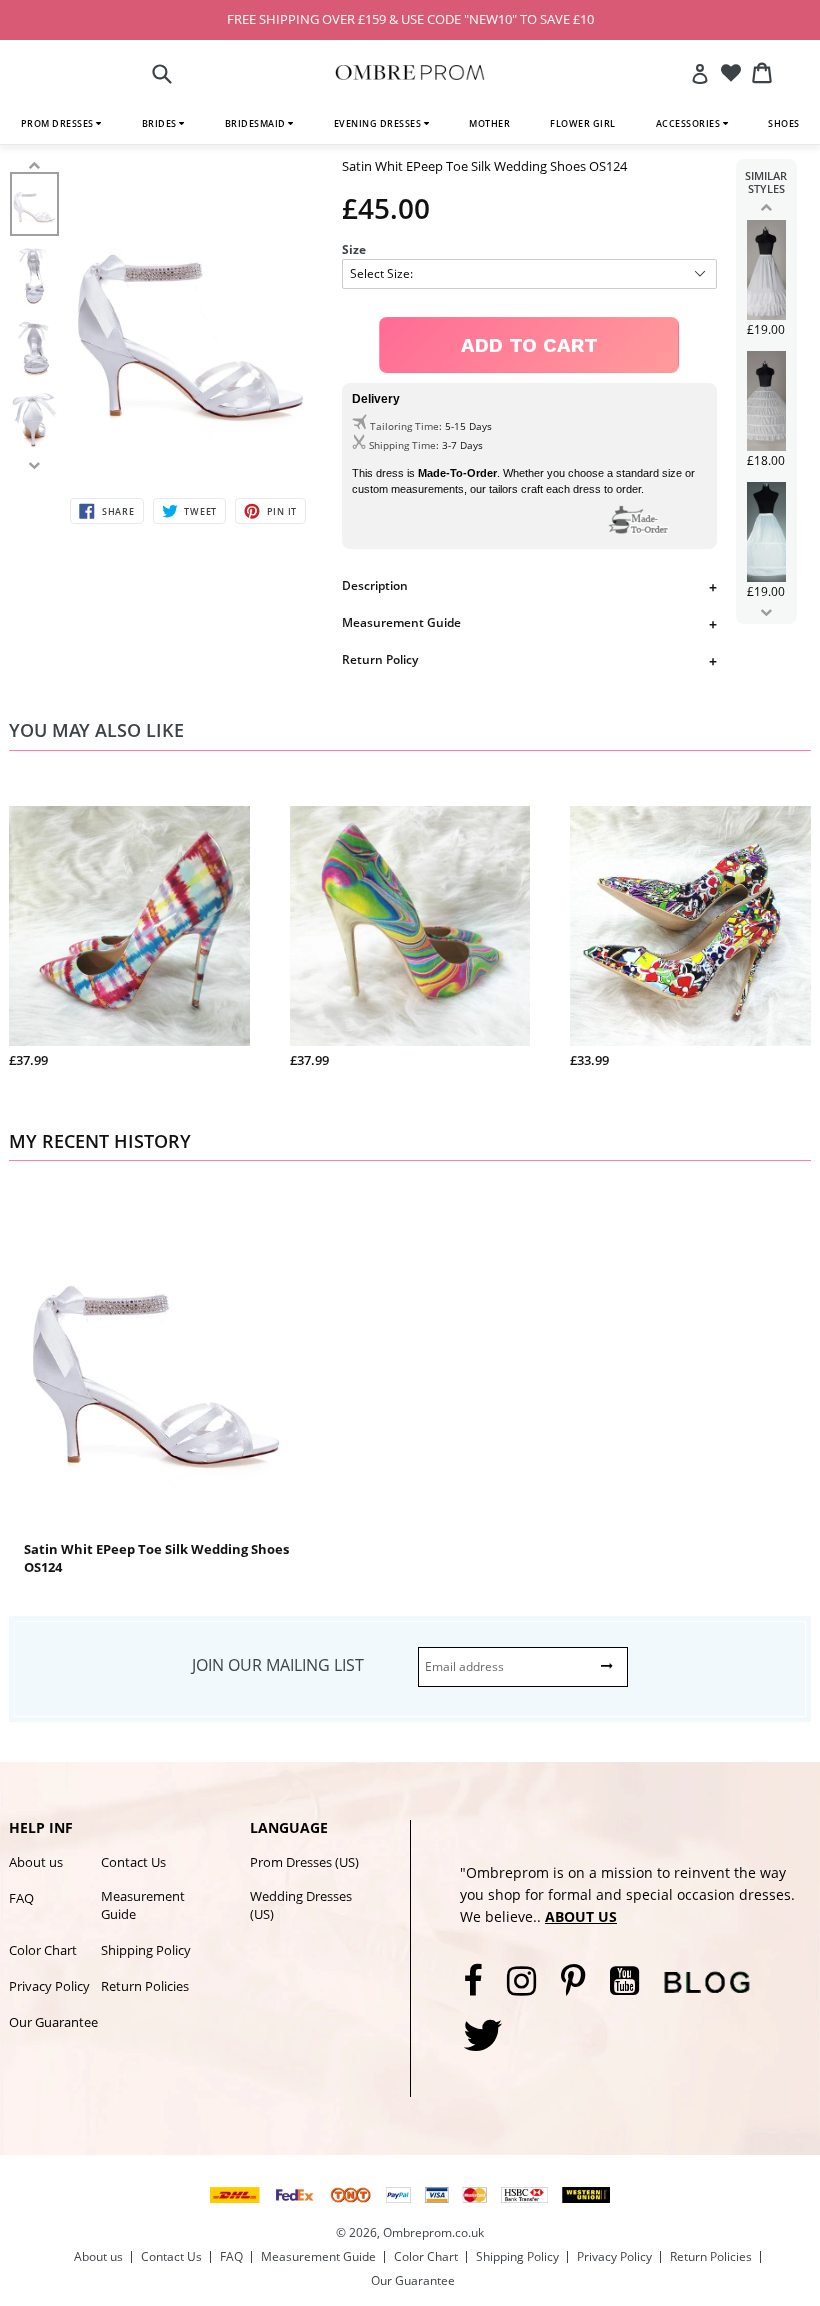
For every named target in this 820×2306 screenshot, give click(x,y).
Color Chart (43, 1950)
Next (766, 612)
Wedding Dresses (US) (301, 1905)
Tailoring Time (404, 426)
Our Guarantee (53, 2022)
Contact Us (133, 1862)
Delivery (376, 399)
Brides (161, 123)
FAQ (21, 1898)
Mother (489, 123)
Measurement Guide (401, 622)
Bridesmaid (257, 123)
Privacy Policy (49, 1986)
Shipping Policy (146, 1950)
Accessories (689, 123)
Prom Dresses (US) (304, 1862)
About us (36, 1862)
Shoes (784, 123)
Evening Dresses (379, 123)
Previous (766, 207)
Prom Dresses (59, 123)
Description (375, 585)
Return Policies (145, 1986)
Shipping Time (402, 445)
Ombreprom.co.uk (433, 2232)
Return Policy (380, 659)
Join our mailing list (278, 1665)
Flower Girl (583, 123)
